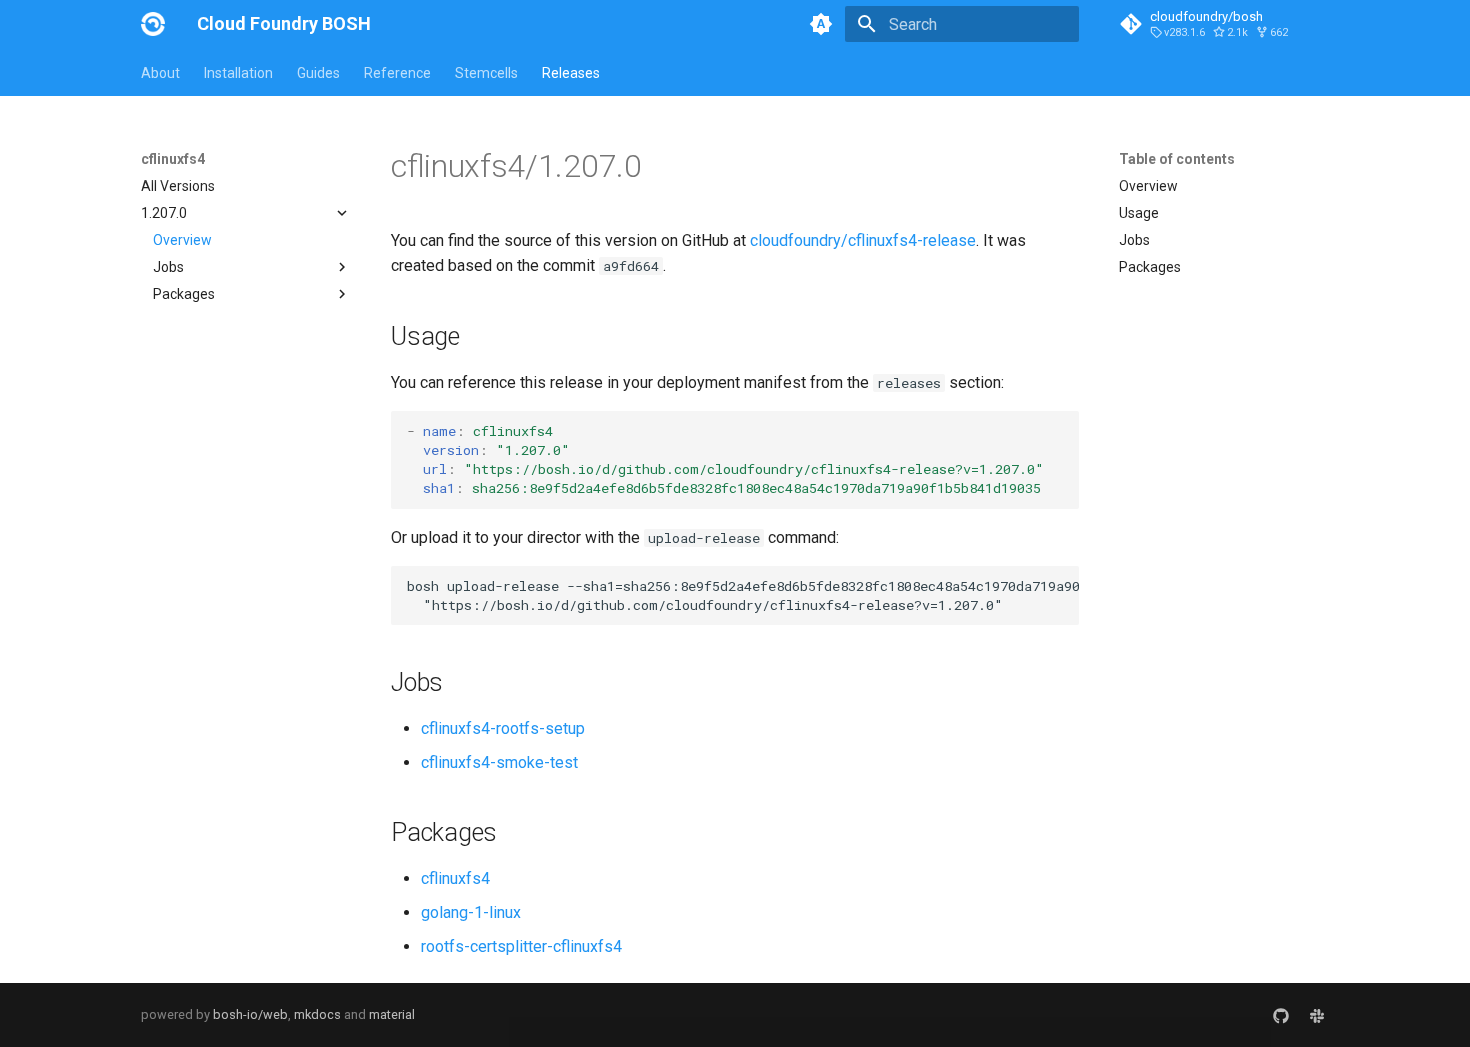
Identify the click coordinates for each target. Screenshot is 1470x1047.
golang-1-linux (471, 912)
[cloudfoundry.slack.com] (1317, 1015)
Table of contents (1177, 159)
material (392, 1014)
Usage (1139, 213)
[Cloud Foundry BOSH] (153, 24)
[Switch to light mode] (821, 24)
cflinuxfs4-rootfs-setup (503, 728)
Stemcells (486, 73)
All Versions (178, 186)
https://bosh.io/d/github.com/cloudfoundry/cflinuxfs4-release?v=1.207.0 (754, 469)
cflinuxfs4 (455, 878)
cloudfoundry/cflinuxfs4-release (863, 240)
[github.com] (1281, 1015)
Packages (1150, 267)
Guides (318, 73)
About (160, 73)
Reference (397, 73)
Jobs (1134, 240)
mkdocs (317, 1014)
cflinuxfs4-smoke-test (499, 762)
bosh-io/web (250, 1014)
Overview (182, 240)
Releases (571, 73)
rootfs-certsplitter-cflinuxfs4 (521, 946)
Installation (238, 73)
